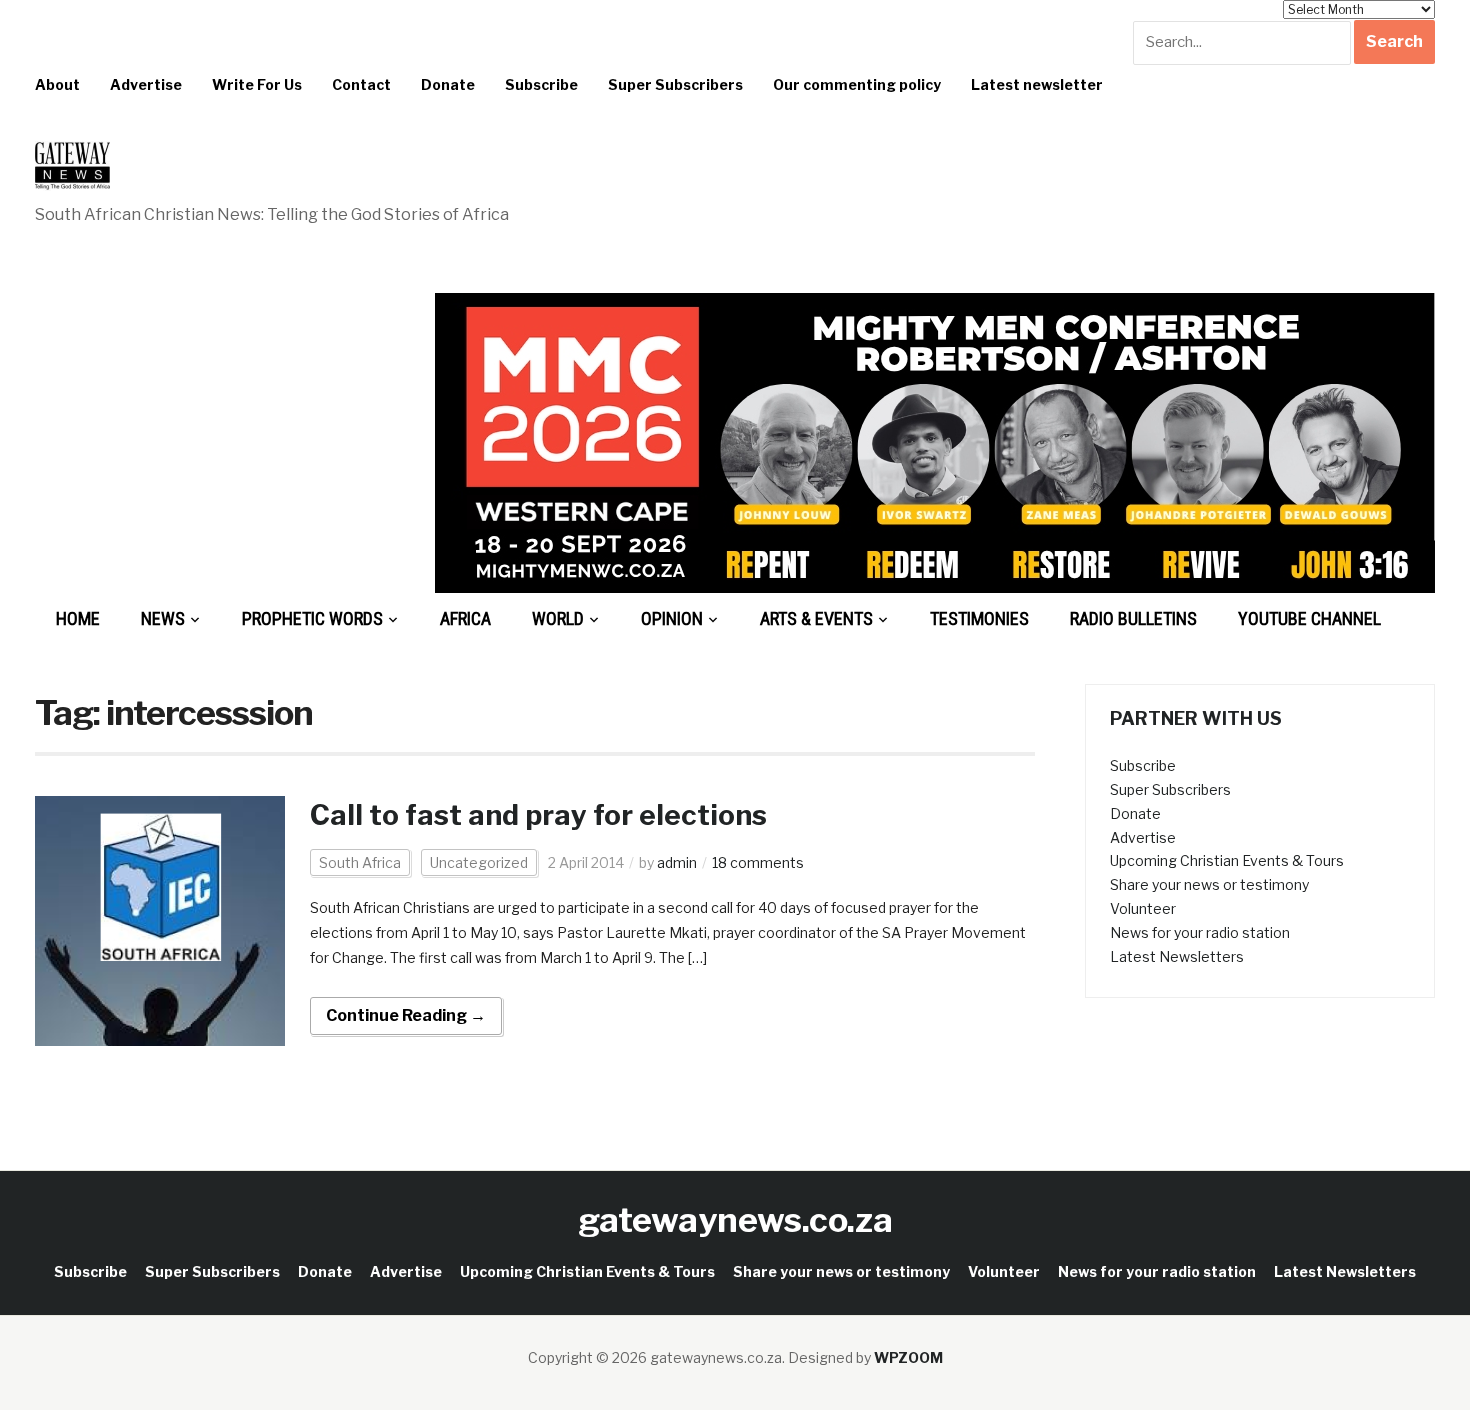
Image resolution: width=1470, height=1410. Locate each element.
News (163, 618)
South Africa (360, 862)
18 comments (758, 862)
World (558, 618)
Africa (465, 618)
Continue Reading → (406, 1015)
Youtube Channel (1309, 618)
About (57, 84)
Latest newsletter (1037, 84)
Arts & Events (816, 618)
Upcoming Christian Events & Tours (1227, 860)
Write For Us (257, 84)
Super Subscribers (675, 84)
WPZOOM (908, 1357)
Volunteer (1143, 908)
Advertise (146, 84)
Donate (448, 84)
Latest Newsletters (1177, 956)
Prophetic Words (312, 618)
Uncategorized (479, 862)
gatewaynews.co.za (735, 1219)
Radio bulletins (1133, 618)
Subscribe (541, 84)
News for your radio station (1200, 932)
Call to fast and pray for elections (538, 815)
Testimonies (979, 618)
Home (78, 618)
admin (677, 862)
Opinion (672, 618)
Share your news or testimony (1209, 884)
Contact (361, 84)
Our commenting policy (857, 84)
